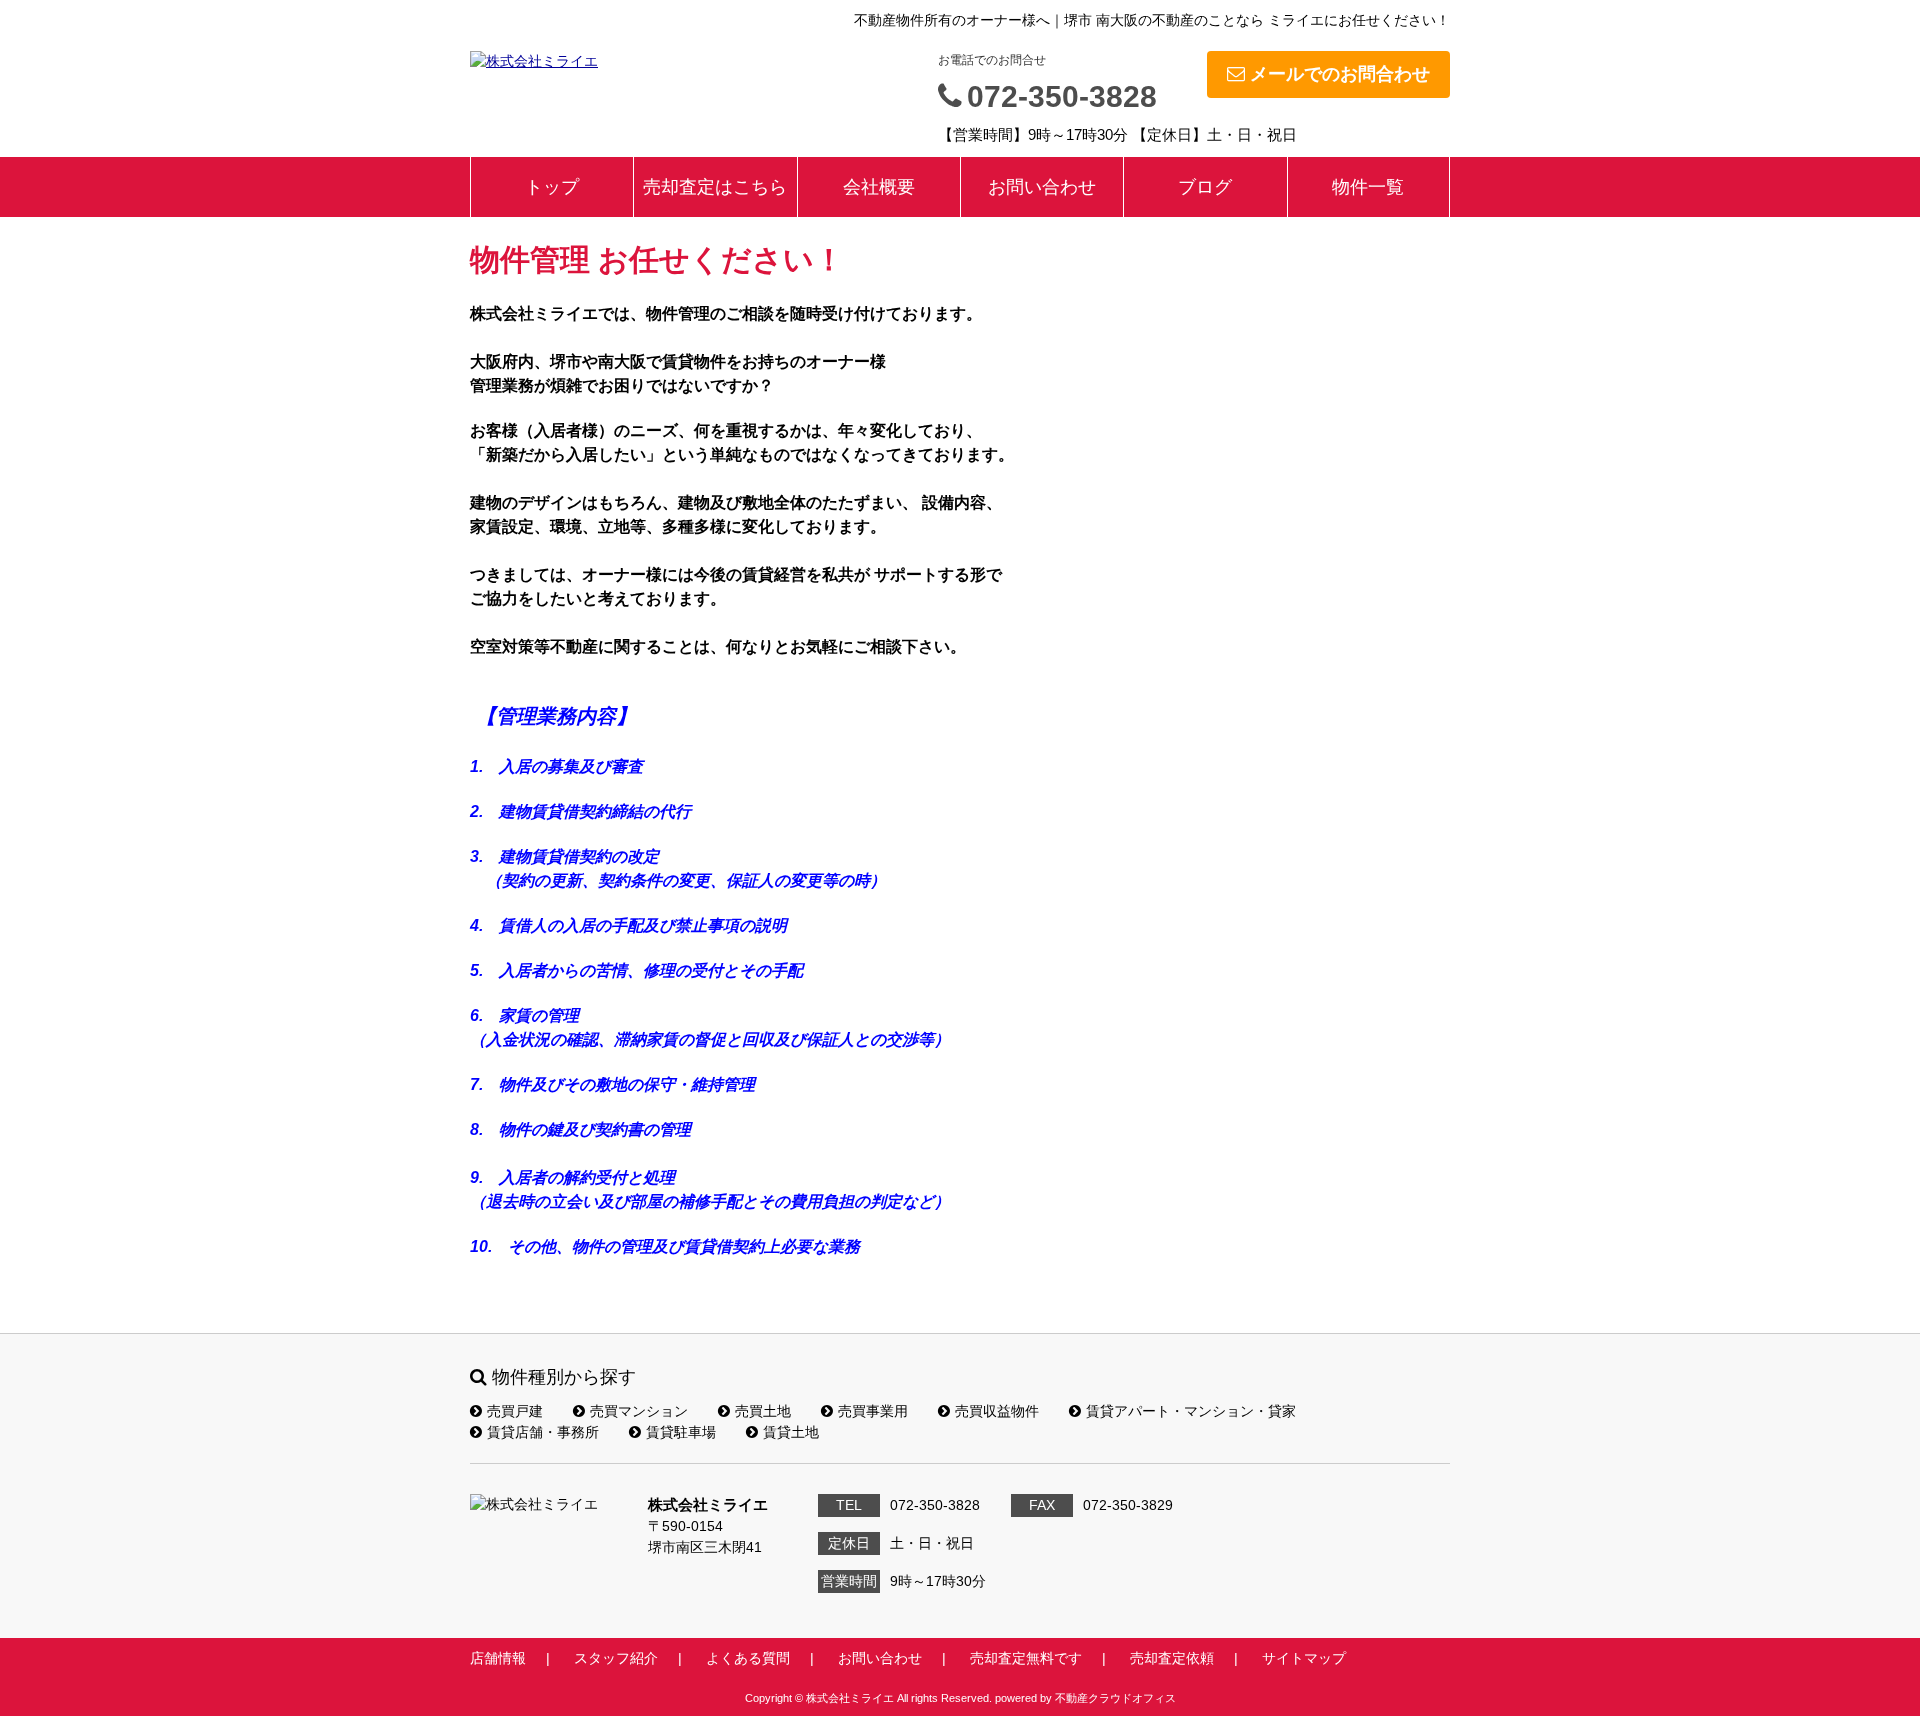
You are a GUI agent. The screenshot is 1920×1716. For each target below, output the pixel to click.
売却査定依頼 (1172, 1658)
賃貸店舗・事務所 (543, 1432)
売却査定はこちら (715, 187)
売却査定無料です (1026, 1658)
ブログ (1205, 187)
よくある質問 (748, 1658)
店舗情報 (498, 1658)
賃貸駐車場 (681, 1432)
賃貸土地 (791, 1432)
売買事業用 (873, 1411)
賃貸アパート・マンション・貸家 (1191, 1411)
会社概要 (879, 187)
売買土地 (763, 1411)
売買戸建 (515, 1411)
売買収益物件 (997, 1411)
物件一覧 (1368, 187)
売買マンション (639, 1411)
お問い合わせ (1042, 187)
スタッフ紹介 (616, 1658)
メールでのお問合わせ (1340, 74)
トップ (552, 187)
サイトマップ (1304, 1658)
